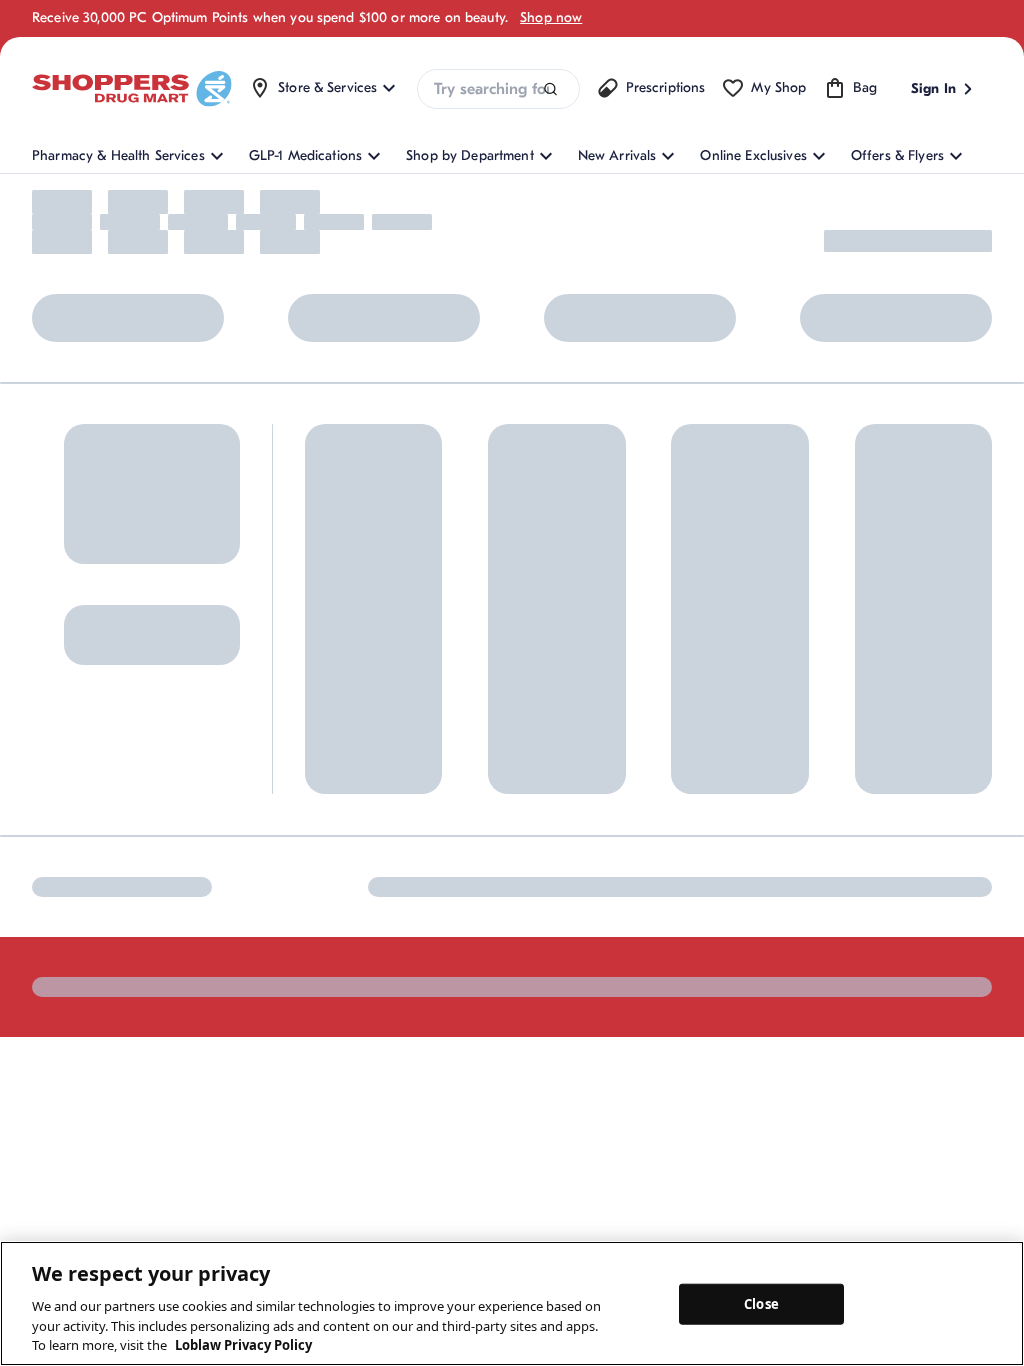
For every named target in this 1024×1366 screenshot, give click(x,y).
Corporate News (666, 836)
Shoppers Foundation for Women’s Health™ (692, 760)
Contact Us (491, 749)
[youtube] (255, 1083)
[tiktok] (171, 1083)
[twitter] (213, 1083)
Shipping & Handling (521, 848)
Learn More (183, 584)
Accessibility (668, 1081)
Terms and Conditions (806, 1081)
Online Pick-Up (504, 914)
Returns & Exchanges (522, 815)
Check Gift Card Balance (877, 749)
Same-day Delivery (514, 881)
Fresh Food (834, 881)
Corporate (647, 803)
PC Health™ (836, 782)
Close (761, 1303)
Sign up (62, 842)
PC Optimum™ (349, 782)
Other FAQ (338, 848)
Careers (640, 935)
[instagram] (87, 1083)
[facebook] (45, 1083)
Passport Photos (849, 848)
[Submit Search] (550, 89)
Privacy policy (949, 1081)
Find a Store (494, 782)
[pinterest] (129, 1083)
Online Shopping (357, 749)
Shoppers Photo (849, 815)
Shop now (551, 17)
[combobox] (498, 89)
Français (571, 1081)
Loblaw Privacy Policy (243, 1345)
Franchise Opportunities (689, 869)
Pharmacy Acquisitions (686, 902)
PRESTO (824, 914)
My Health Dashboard (373, 815)
